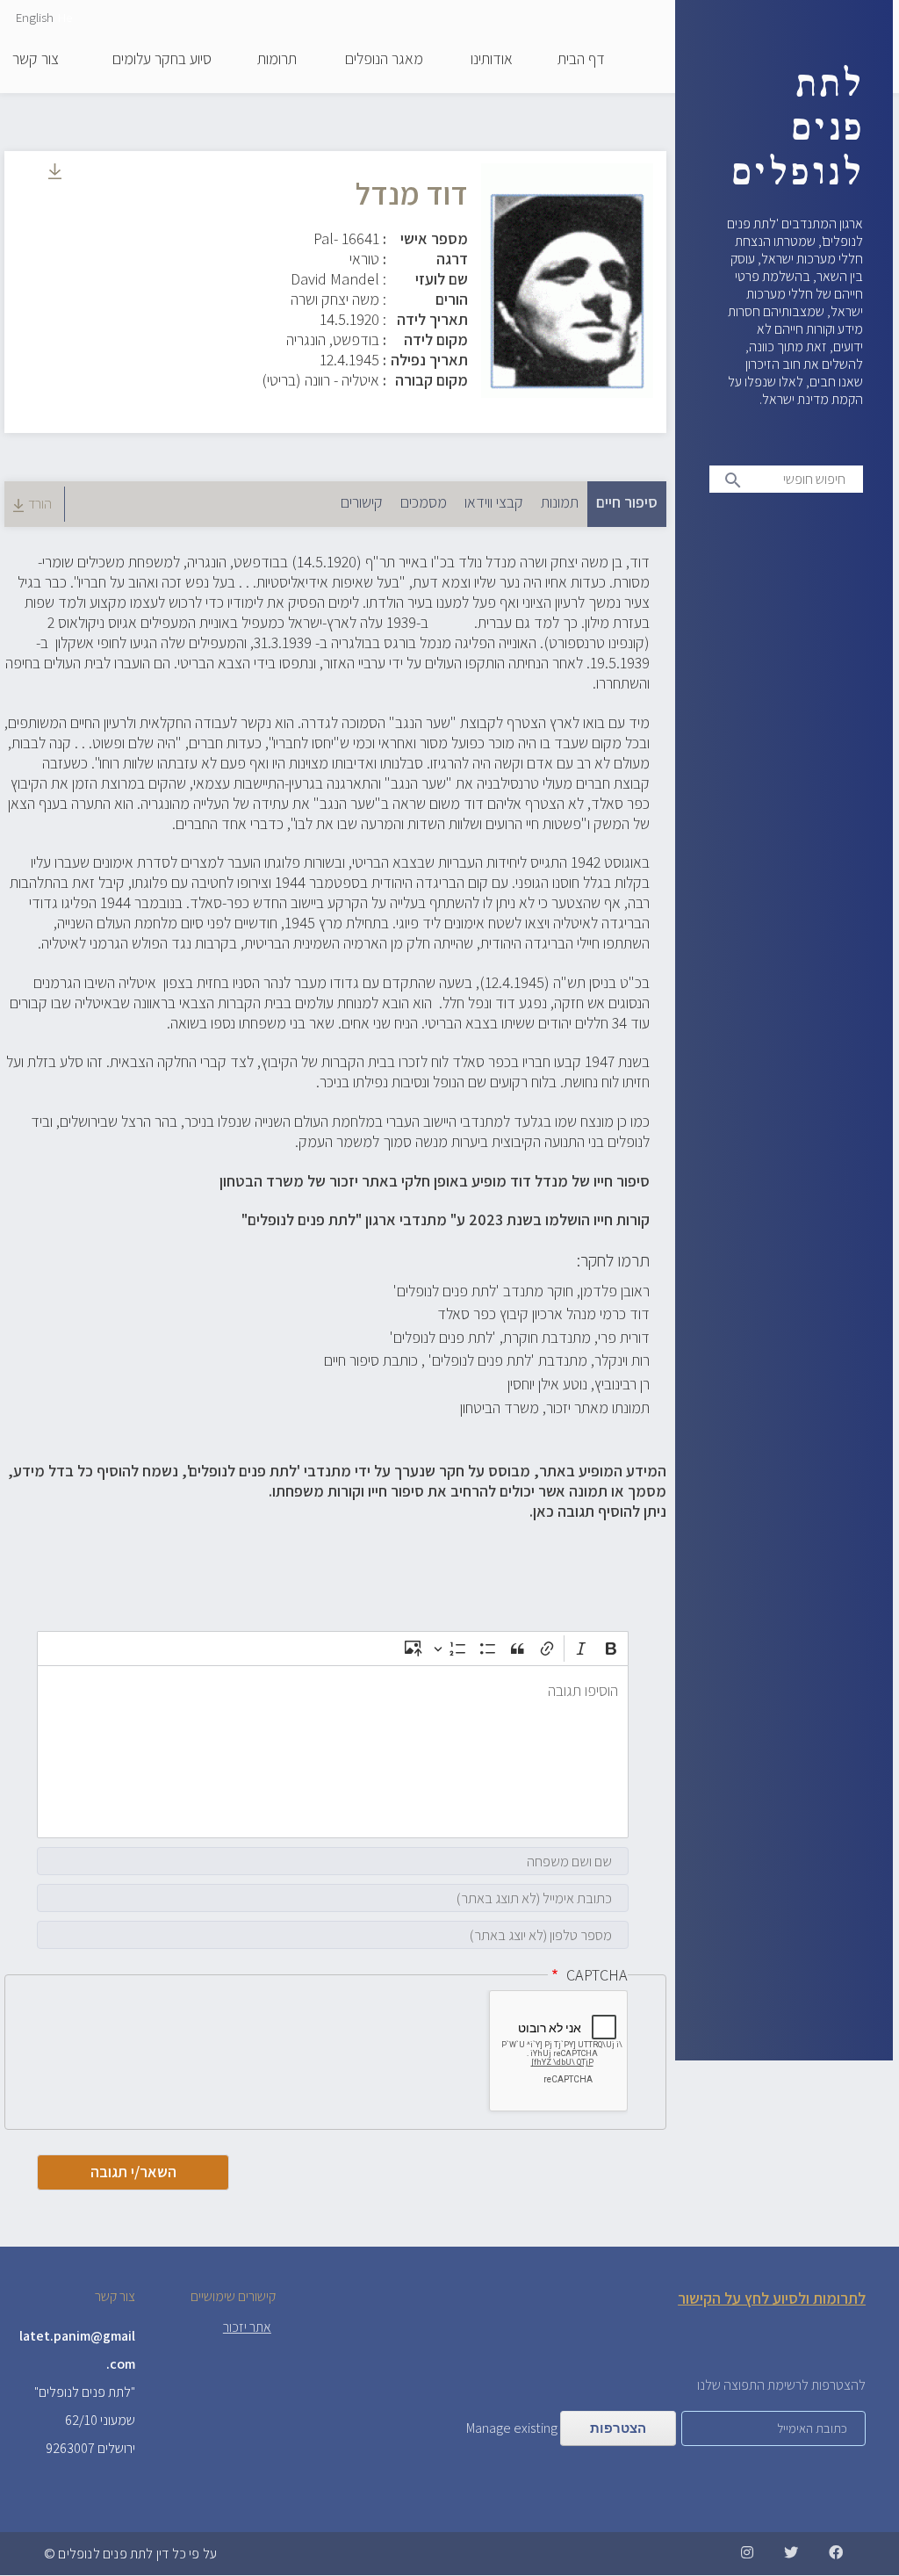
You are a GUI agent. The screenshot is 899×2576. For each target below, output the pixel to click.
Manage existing (512, 2428)
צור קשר (36, 60)
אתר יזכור (247, 2327)
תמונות (560, 502)
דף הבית (581, 60)
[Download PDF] (55, 173)
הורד (40, 504)
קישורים (362, 502)
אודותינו (492, 60)
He (65, 17)
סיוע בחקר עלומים (162, 60)
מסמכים (424, 502)
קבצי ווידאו (494, 502)
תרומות (277, 60)
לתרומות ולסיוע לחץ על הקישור (772, 2298)
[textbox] (333, 1752)
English (35, 17)
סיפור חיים (622, 502)
